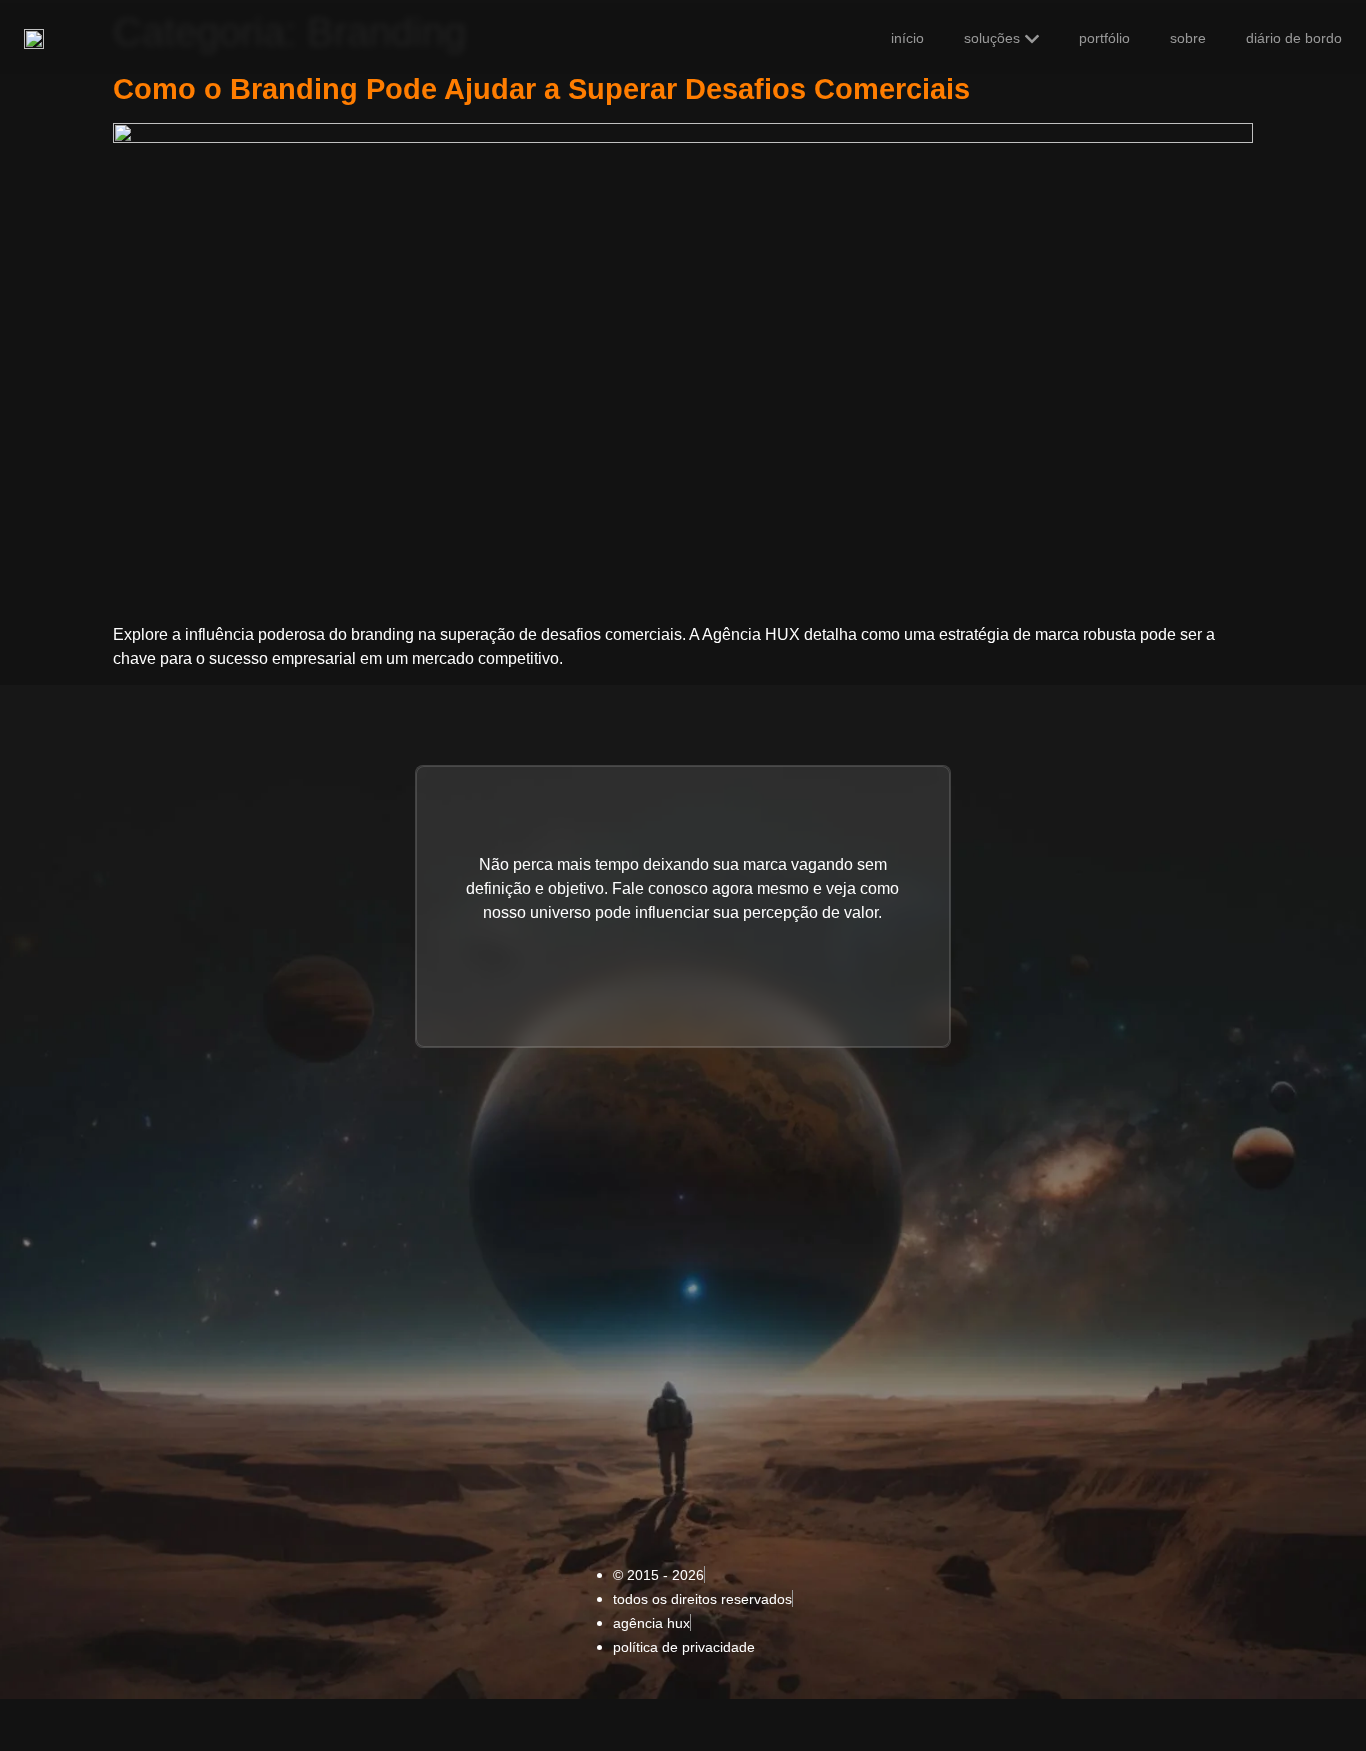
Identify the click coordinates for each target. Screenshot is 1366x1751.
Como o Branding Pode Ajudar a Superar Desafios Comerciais (541, 89)
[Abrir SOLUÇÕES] (1032, 39)
